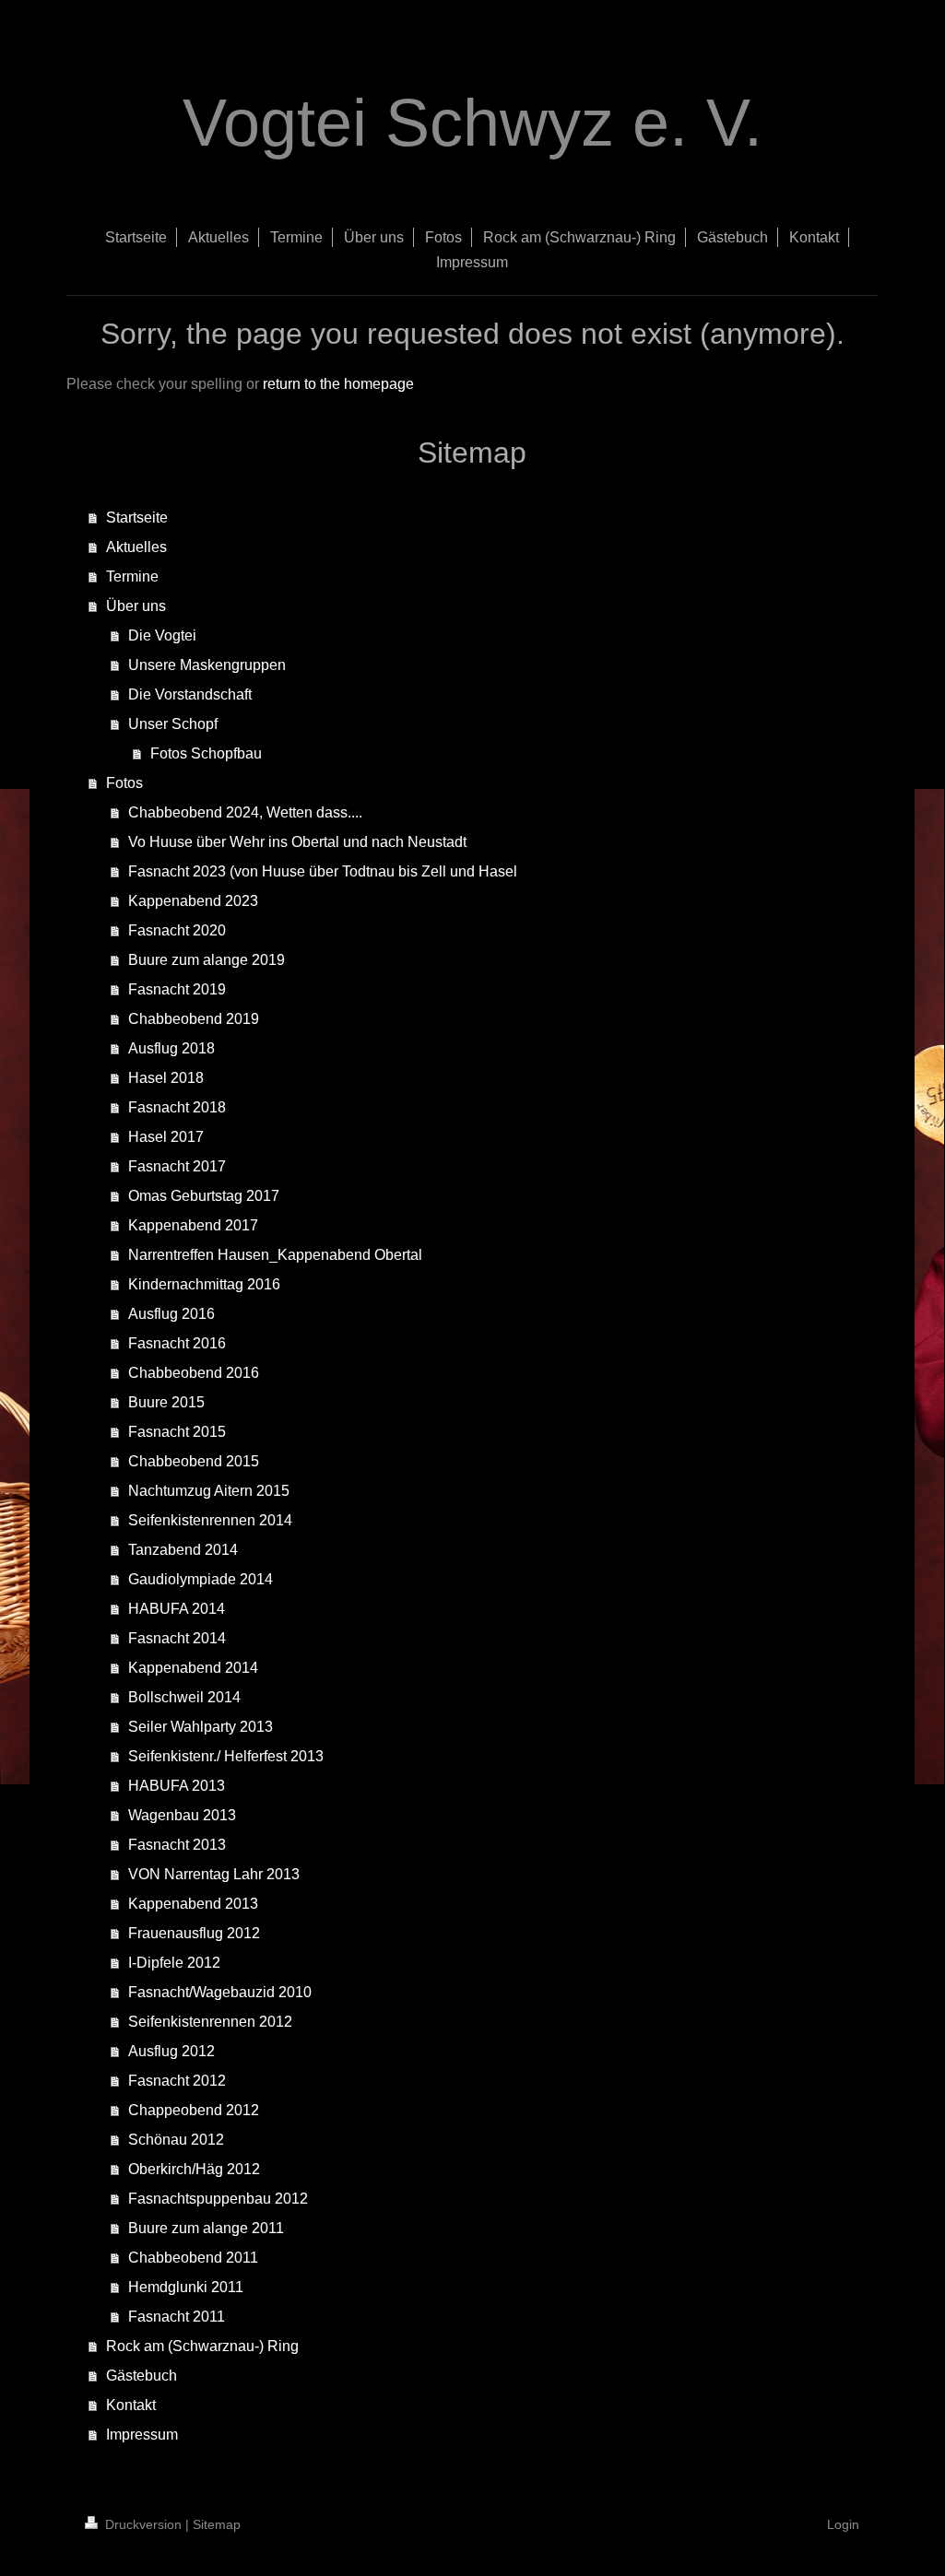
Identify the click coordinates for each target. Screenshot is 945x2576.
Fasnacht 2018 (177, 1107)
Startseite (137, 518)
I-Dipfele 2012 (174, 1963)
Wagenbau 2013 (182, 1815)
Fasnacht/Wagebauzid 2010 (220, 1992)
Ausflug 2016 (171, 1314)
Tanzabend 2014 (183, 1550)
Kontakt (131, 2405)
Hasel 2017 (166, 1137)
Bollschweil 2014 (184, 1697)
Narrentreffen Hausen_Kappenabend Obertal (275, 1255)
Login (843, 2524)
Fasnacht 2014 (177, 1638)
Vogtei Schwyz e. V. (472, 123)
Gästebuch (142, 2376)
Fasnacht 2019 (177, 989)
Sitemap (217, 2524)
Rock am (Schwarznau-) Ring (202, 2346)
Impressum (142, 2435)
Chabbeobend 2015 (194, 1461)
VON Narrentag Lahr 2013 (214, 1874)
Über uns (136, 606)
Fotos (124, 783)
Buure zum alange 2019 (207, 960)
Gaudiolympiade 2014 (201, 1579)
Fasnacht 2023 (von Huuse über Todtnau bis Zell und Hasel (323, 871)
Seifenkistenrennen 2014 (210, 1520)
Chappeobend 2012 (194, 2110)
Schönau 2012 (176, 2140)
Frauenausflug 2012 (194, 1933)
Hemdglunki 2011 (186, 2287)
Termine (132, 576)
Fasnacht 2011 (177, 2317)
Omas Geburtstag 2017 (204, 1196)
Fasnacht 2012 (177, 2081)
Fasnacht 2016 (177, 1343)
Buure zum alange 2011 (206, 2228)
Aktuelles (136, 547)
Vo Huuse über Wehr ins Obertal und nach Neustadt (297, 842)
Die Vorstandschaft (190, 694)
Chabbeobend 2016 (194, 1373)
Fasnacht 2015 (177, 1432)
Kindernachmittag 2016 (204, 1284)
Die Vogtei (162, 635)
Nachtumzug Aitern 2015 (209, 1491)
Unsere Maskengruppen (207, 665)
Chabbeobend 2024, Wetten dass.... (245, 812)
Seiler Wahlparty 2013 (201, 1727)
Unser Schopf (173, 724)
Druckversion (143, 2524)
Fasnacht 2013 (177, 1845)
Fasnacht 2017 (177, 1166)
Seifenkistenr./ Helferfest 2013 (226, 1756)
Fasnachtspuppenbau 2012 (218, 2199)
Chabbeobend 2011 (193, 2258)
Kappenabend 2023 (193, 901)
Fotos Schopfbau (206, 753)
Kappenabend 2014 (193, 1668)
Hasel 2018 (166, 1078)
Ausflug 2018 (171, 1048)
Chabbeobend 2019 (194, 1019)
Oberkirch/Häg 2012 (194, 2169)
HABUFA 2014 (177, 1609)
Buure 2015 (166, 1402)
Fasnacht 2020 (177, 930)
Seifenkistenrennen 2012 (210, 2022)
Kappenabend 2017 (193, 1225)
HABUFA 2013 (177, 1786)
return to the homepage (338, 384)
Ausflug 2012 (171, 2051)
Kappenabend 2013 (193, 1904)
